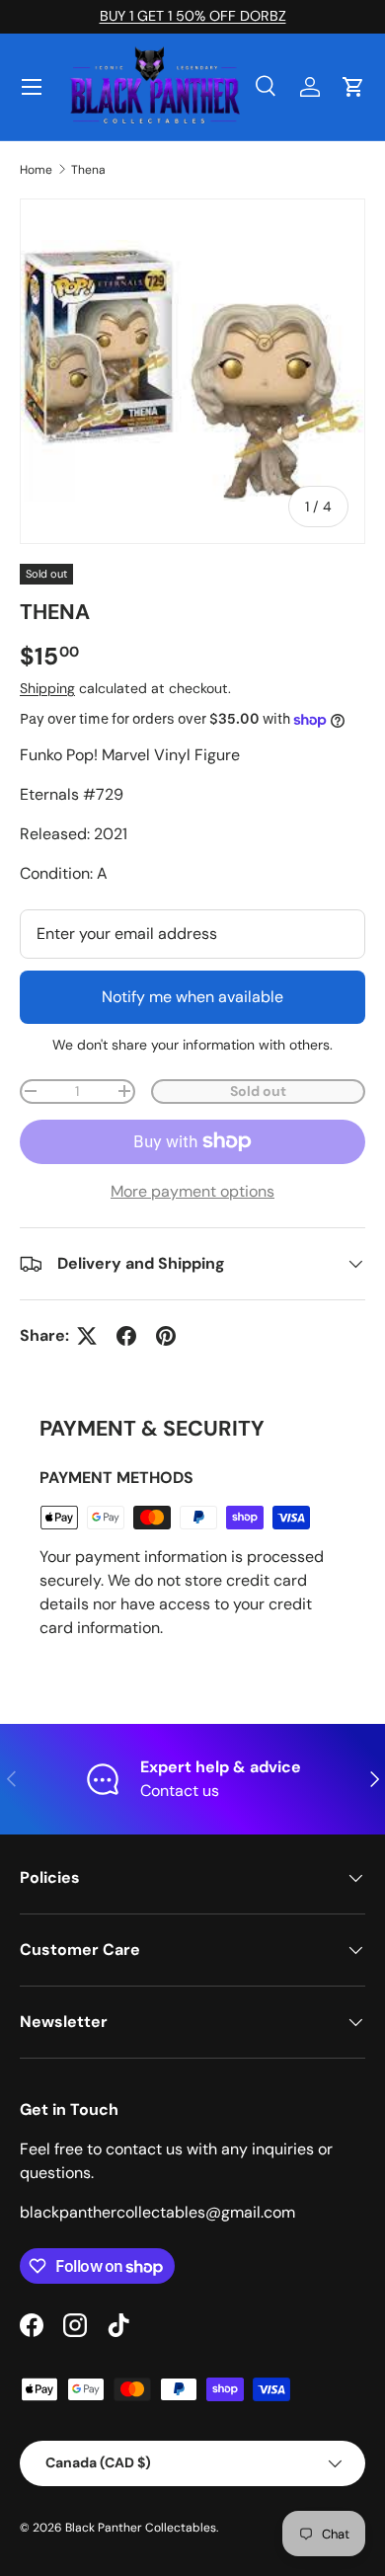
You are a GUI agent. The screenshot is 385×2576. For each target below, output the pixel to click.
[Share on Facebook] (126, 1336)
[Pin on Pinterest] (166, 1336)
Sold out (258, 1091)
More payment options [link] (192, 1191)
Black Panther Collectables (141, 2528)
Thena (88, 170)
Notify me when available (192, 997)
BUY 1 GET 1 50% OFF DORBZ (193, 16)
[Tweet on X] (87, 1336)
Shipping (47, 688)
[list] (192, 371)
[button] (353, 87)
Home (36, 170)
